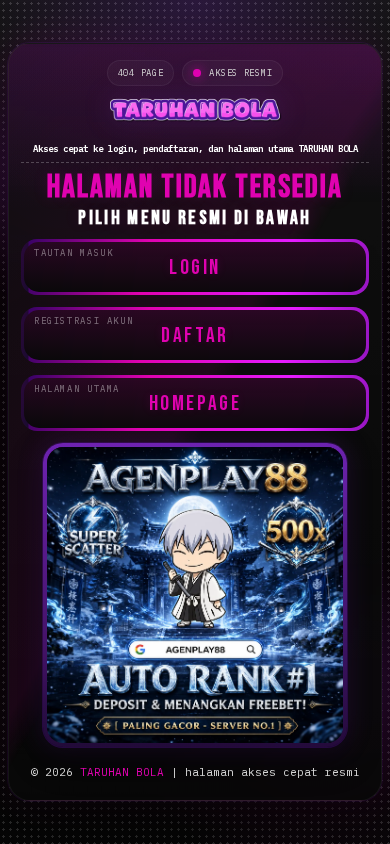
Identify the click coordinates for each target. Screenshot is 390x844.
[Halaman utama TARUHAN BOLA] (195, 112)
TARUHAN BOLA (122, 772)
